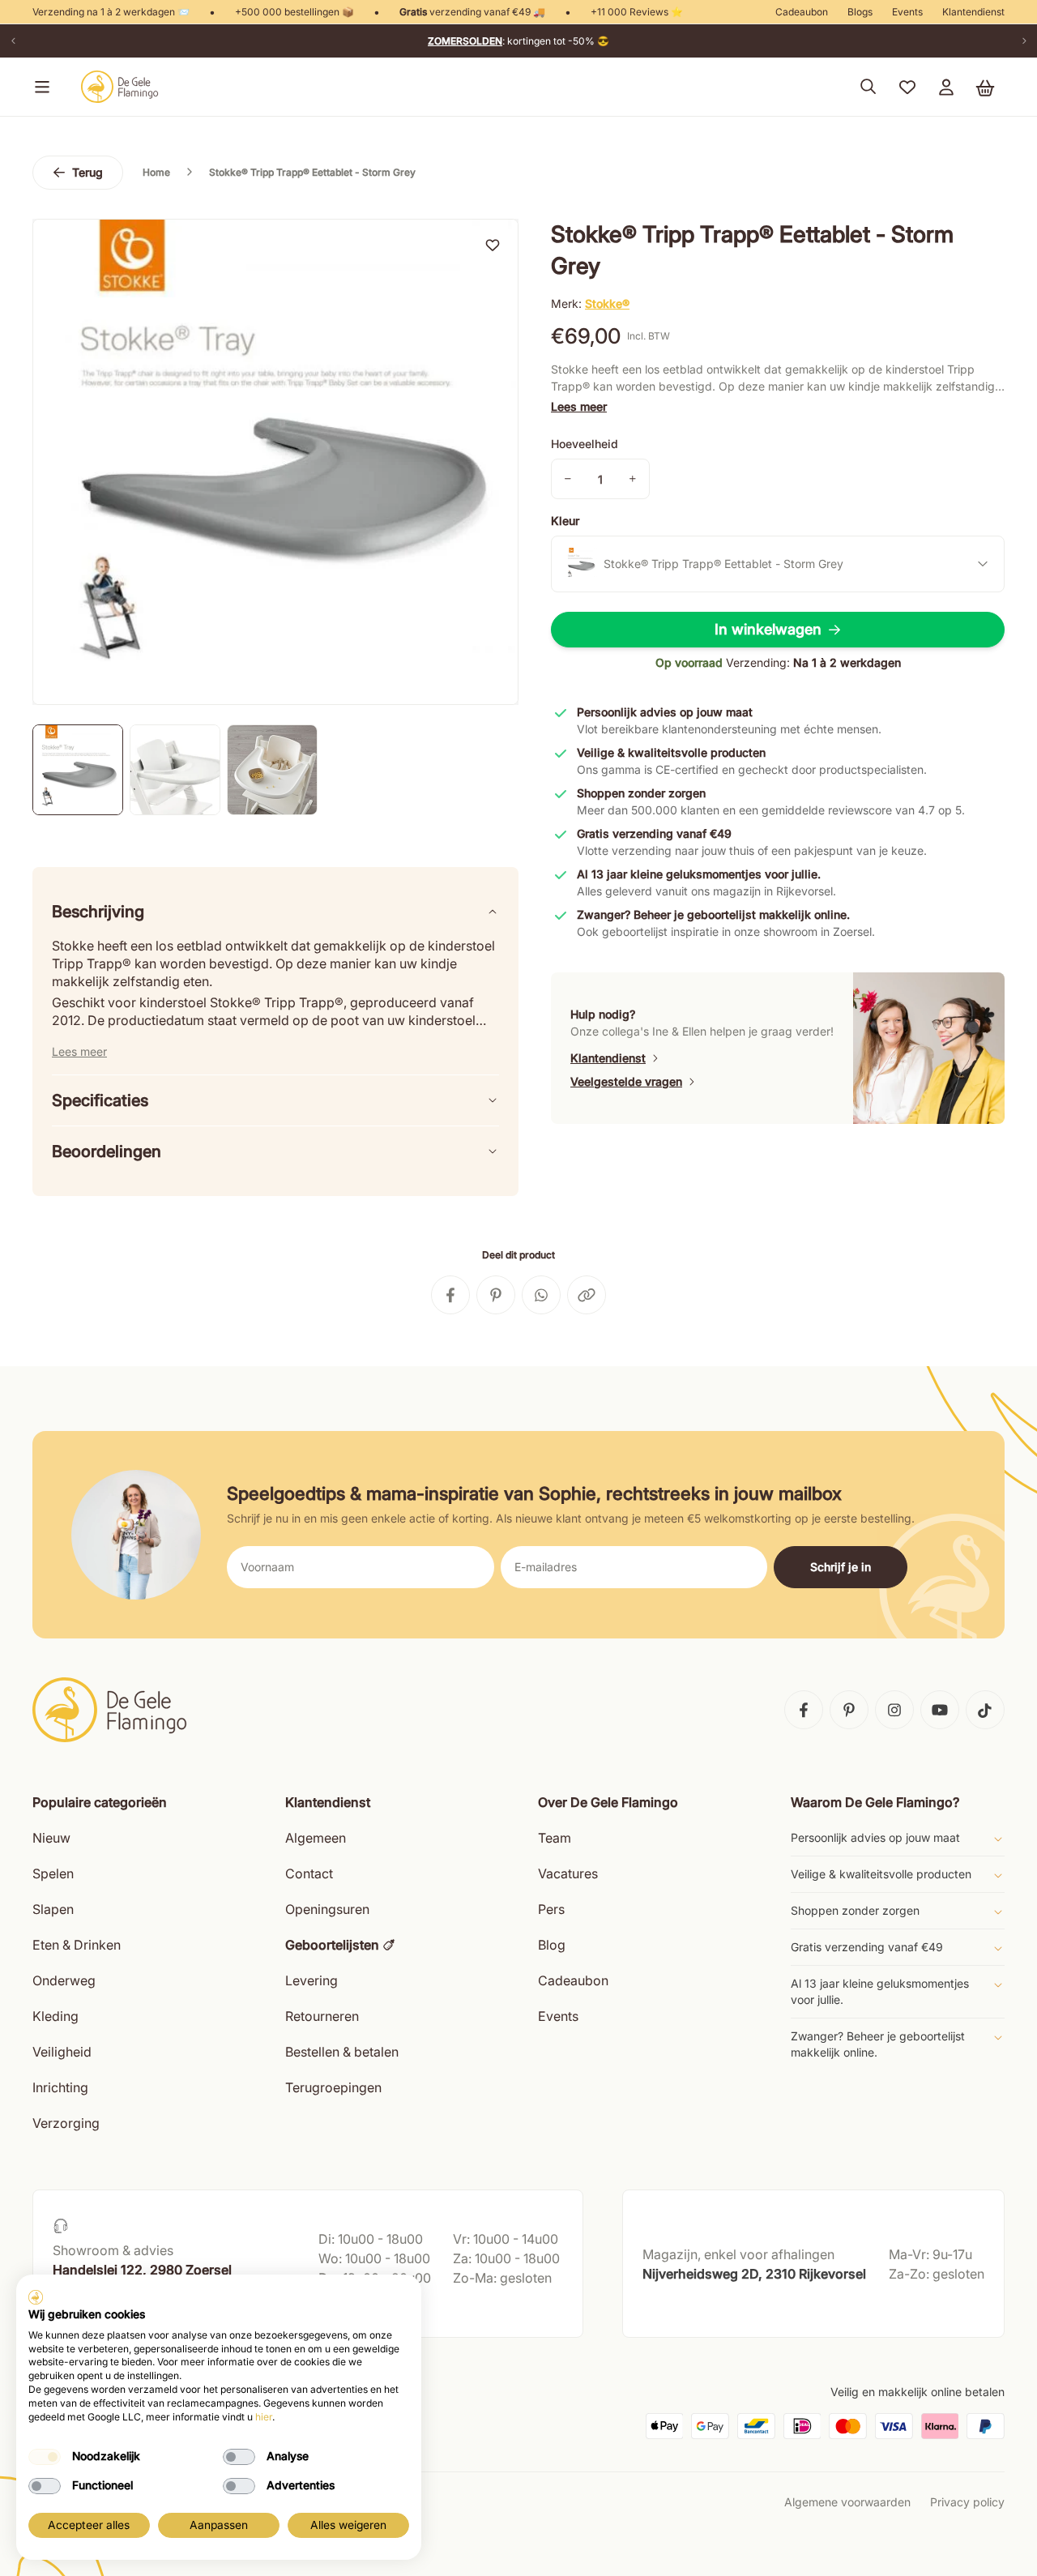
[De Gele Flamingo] (120, 87)
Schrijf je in (841, 1567)
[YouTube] (940, 1710)
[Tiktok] (985, 1710)
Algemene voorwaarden (847, 2502)
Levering (312, 1980)
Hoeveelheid (585, 444)
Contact (309, 1873)
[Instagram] (894, 1710)
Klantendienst (973, 12)
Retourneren (322, 2016)
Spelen (53, 1873)
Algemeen (316, 1838)
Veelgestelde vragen (626, 1081)
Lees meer (579, 406)
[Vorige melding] (13, 41)
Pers (551, 1909)
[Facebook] (804, 1710)
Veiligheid (62, 2052)
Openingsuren (327, 1909)
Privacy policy (967, 2502)
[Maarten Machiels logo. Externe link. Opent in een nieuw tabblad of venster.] (36, 2297)
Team (555, 1838)
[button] (39, 87)
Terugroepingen (333, 2087)
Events (907, 12)
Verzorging (66, 2123)
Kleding (55, 2016)
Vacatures (568, 1873)
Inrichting (60, 2087)
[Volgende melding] (1024, 41)
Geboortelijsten (332, 1945)
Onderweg (64, 1980)
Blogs (860, 12)
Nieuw (51, 1838)
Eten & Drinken (77, 1945)
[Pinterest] (849, 1710)
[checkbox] (45, 2457)
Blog (552, 1945)
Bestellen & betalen (342, 2052)
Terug (87, 172)
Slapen (53, 1909)
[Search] (868, 87)
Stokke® (607, 303)
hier (264, 2417)
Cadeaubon (802, 12)
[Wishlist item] (493, 245)
